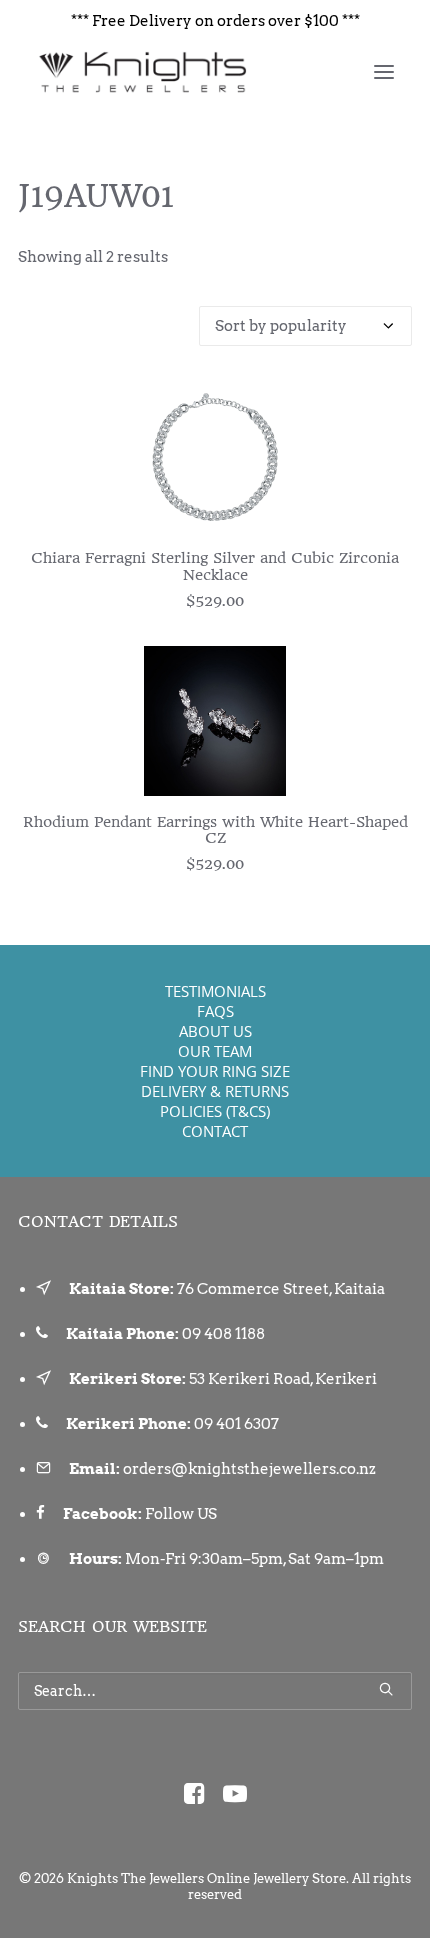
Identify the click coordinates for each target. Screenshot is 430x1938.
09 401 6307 (236, 1424)
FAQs (215, 1011)
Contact (215, 1131)
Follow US (181, 1514)
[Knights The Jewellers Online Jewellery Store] (141, 72)
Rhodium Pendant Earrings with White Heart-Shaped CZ (215, 830)
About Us (215, 1031)
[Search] (215, 1691)
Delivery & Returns (215, 1091)
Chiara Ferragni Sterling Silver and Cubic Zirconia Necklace (215, 566)
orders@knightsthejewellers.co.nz (249, 1469)
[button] (384, 72)
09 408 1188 (223, 1334)
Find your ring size (215, 1071)
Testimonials (215, 991)
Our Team (215, 1051)
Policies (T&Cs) (215, 1111)
